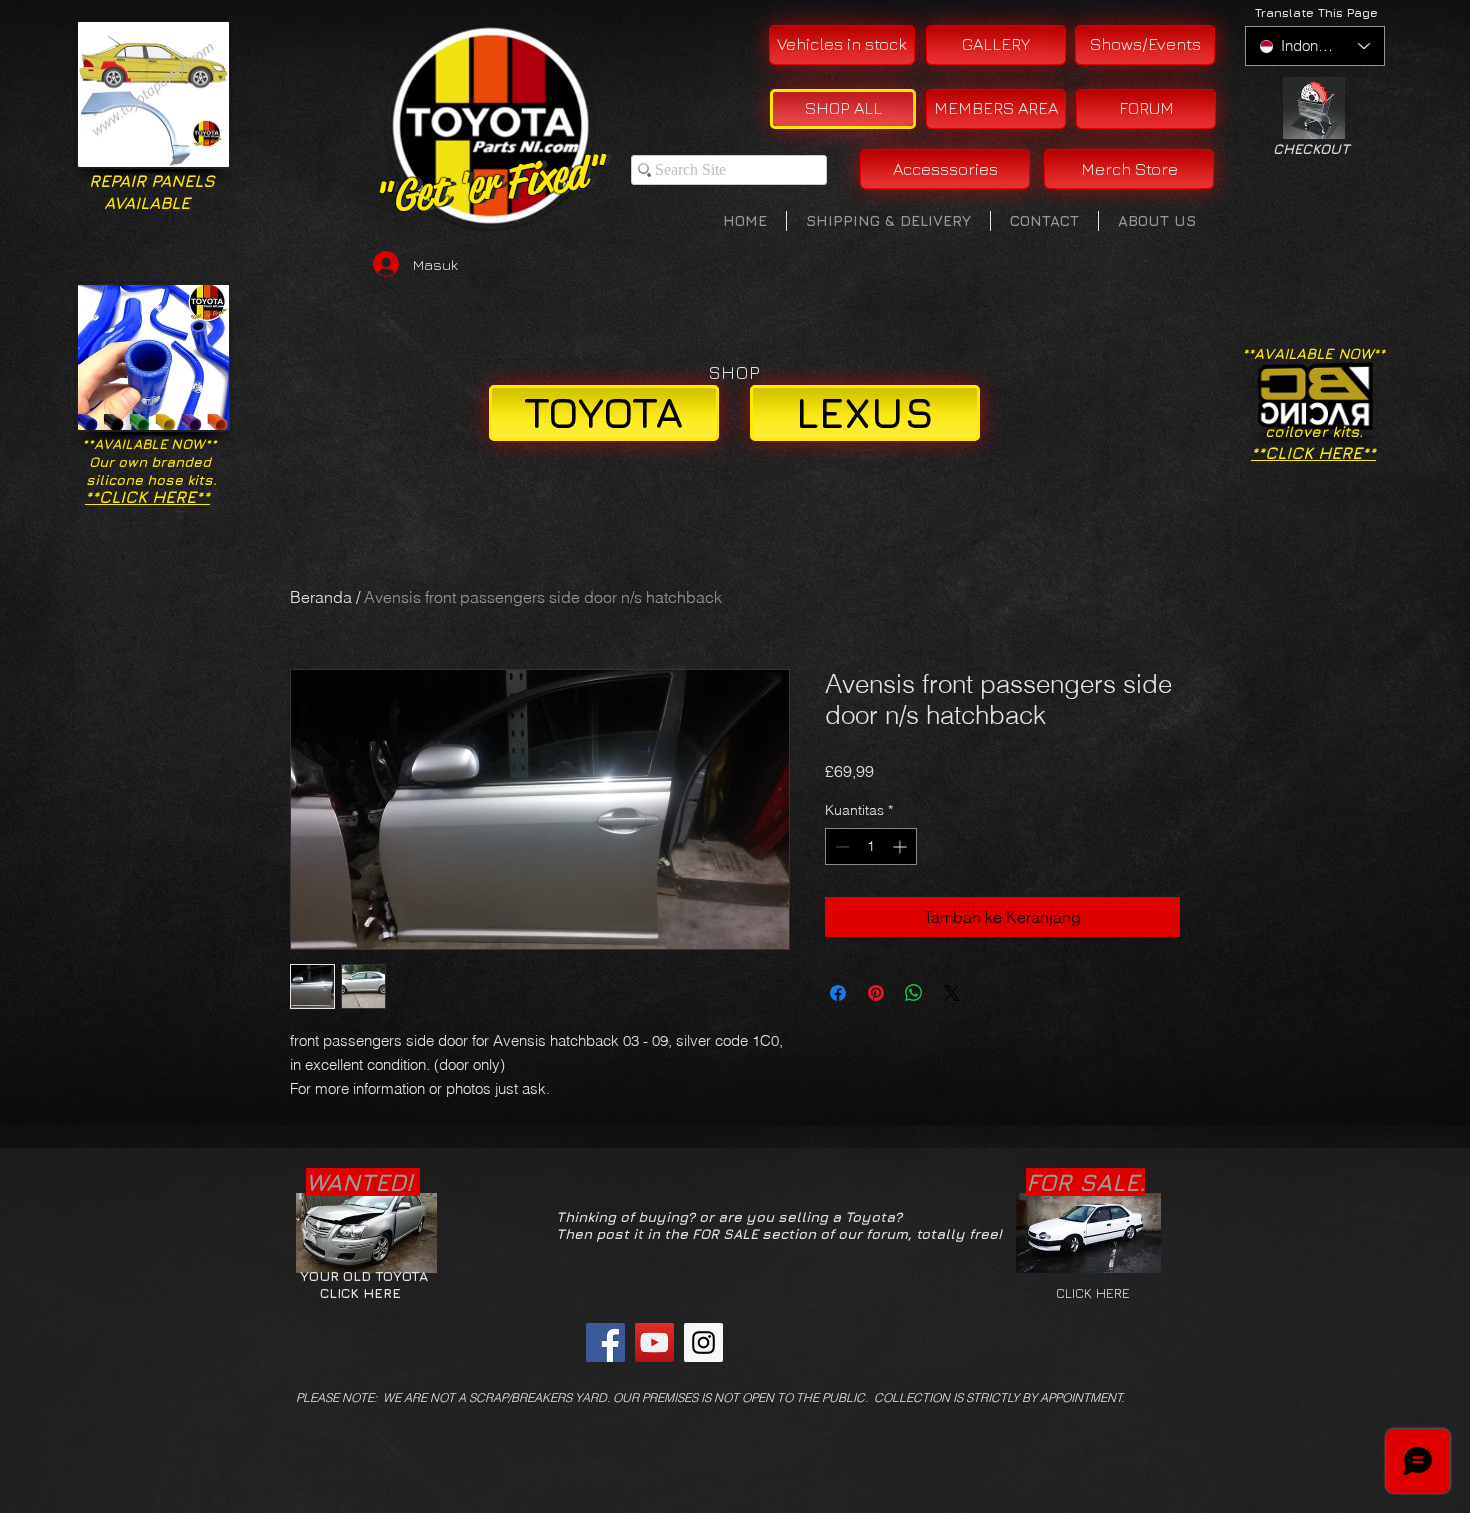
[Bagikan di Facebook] (838, 993)
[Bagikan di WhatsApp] (914, 993)
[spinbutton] (871, 846)
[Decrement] (840, 846)
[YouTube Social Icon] (654, 1342)
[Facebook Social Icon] (605, 1342)
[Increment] (901, 846)
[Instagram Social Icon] (703, 1342)
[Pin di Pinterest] (876, 993)
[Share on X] (952, 993)
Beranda (321, 597)
